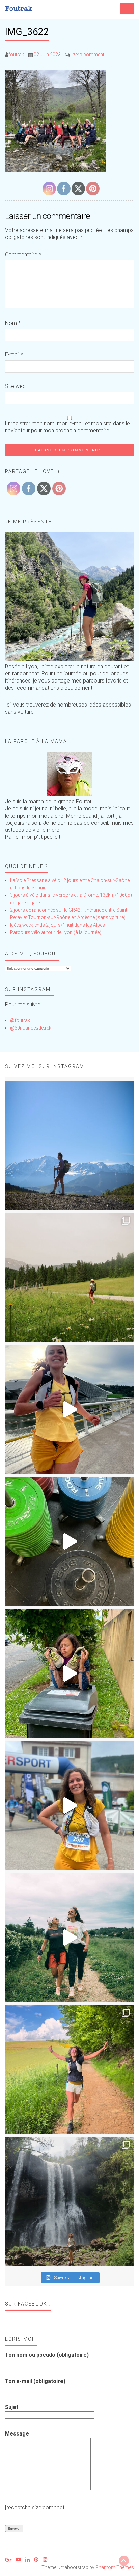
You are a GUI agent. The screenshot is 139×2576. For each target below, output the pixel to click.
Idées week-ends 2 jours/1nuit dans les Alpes (58, 925)
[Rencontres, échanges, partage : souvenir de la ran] (69, 1938)
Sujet (12, 2407)
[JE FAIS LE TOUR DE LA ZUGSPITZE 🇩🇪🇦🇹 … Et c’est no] (69, 1277)
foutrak (16, 55)
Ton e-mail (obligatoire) (35, 2381)
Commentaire (23, 254)
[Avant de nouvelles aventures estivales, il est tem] (69, 1673)
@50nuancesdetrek (31, 1028)
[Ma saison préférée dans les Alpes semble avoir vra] (69, 1145)
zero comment (89, 55)
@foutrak (20, 1020)
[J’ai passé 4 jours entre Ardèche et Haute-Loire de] (69, 2202)
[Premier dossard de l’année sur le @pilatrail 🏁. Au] (69, 1805)
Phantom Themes (115, 2567)
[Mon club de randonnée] (69, 597)
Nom (13, 323)
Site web (15, 386)
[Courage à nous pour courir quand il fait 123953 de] (69, 1409)
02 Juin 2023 (47, 55)
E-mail (14, 355)
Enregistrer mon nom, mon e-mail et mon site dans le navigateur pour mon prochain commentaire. (67, 427)
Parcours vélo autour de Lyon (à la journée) (56, 932)
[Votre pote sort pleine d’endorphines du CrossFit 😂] (69, 1541)
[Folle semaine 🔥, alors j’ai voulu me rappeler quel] (69, 2070)
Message (17, 2434)
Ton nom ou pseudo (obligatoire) (47, 2355)
